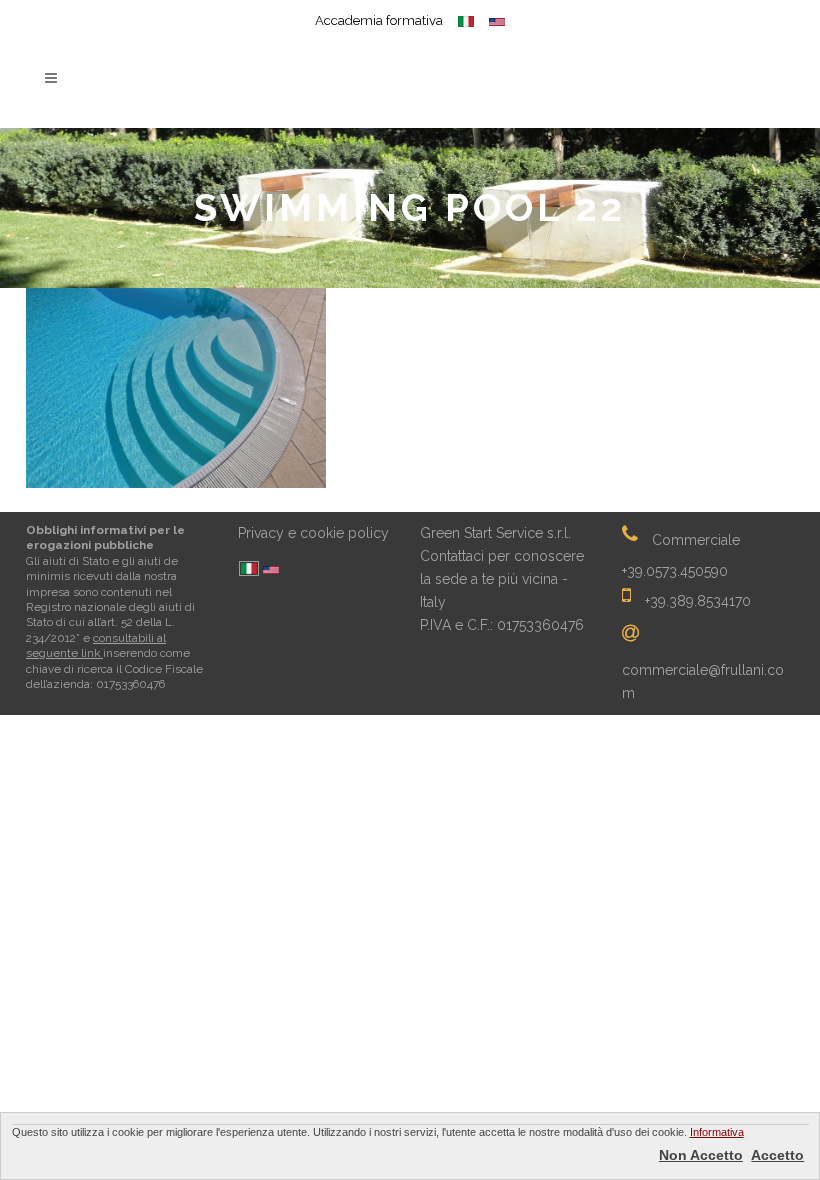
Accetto (777, 1155)
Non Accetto (701, 1155)
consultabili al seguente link (96, 645)
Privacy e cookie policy (313, 533)
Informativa (717, 1132)
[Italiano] (249, 570)
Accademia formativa (379, 20)
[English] (271, 571)
